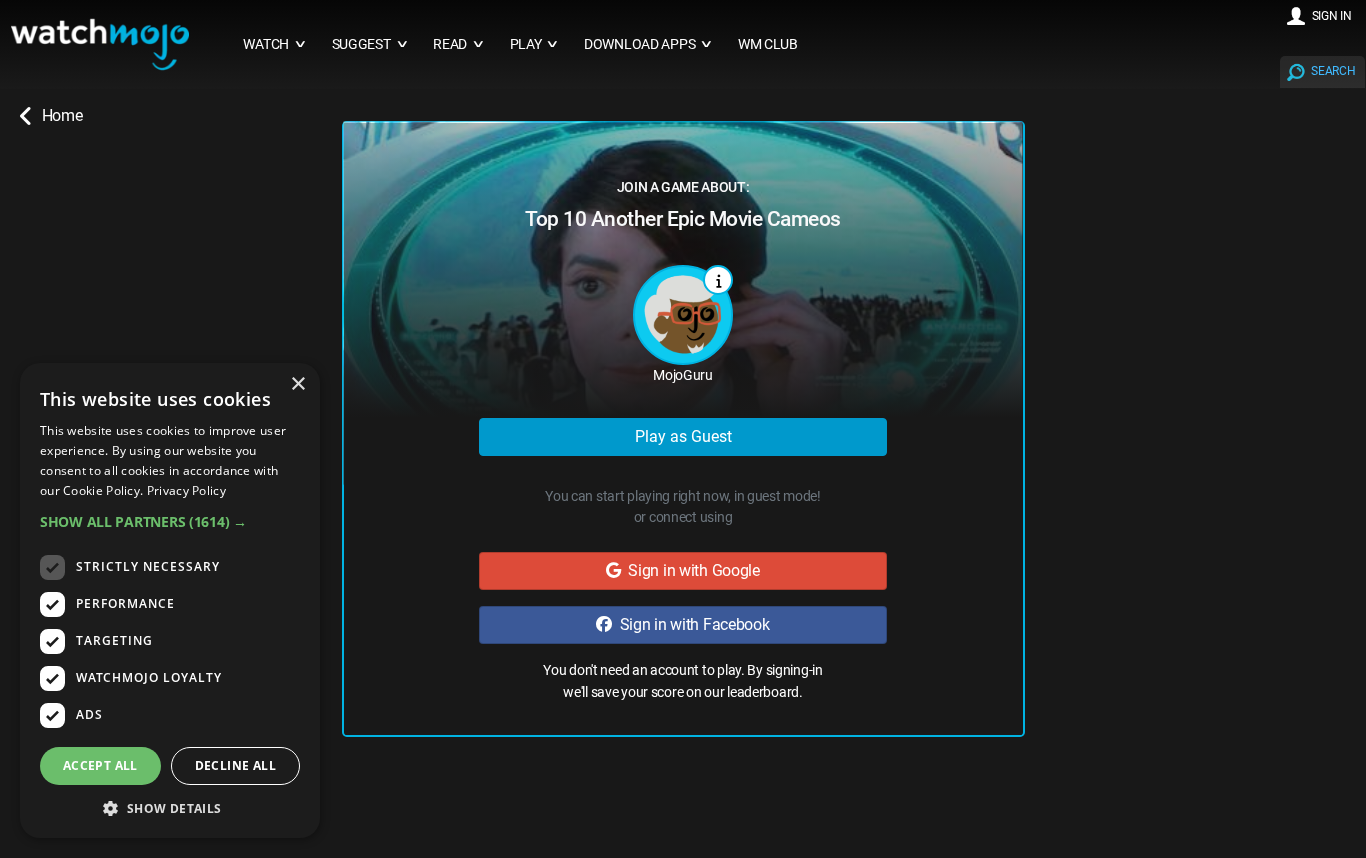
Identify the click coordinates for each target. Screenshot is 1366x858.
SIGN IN (1332, 16)
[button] (170, 521)
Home (62, 115)
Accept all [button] (100, 765)
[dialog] (170, 600)
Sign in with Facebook (691, 624)
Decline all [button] (235, 765)
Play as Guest (683, 436)
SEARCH (1333, 71)
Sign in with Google (690, 570)
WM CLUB (768, 44)
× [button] (297, 384)
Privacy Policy (186, 490)
